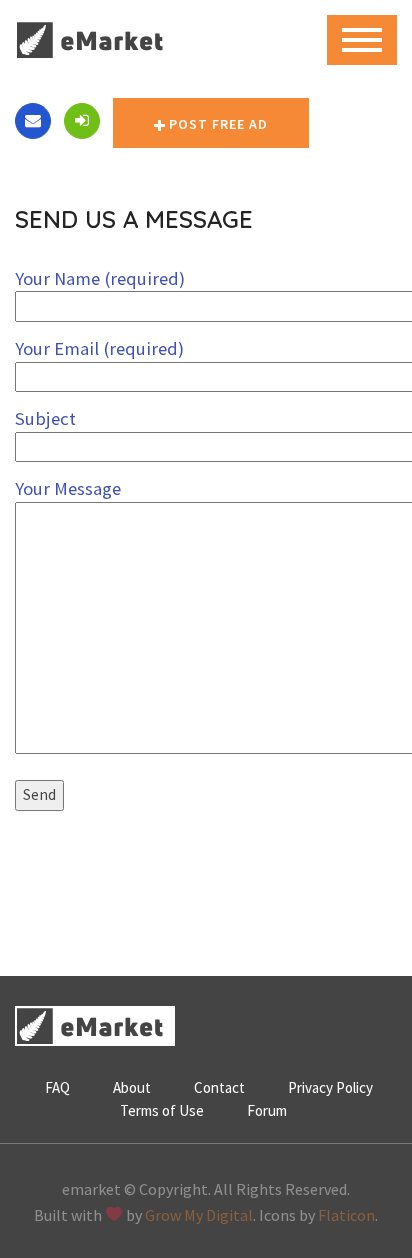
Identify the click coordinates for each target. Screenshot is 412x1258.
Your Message (68, 488)
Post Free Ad (218, 124)
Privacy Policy (330, 1087)
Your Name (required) (100, 278)
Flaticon (346, 1215)
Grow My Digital (199, 1215)
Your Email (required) (99, 348)
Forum (267, 1110)
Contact (219, 1087)
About (132, 1087)
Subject (45, 418)
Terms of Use (162, 1110)
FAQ (57, 1087)
